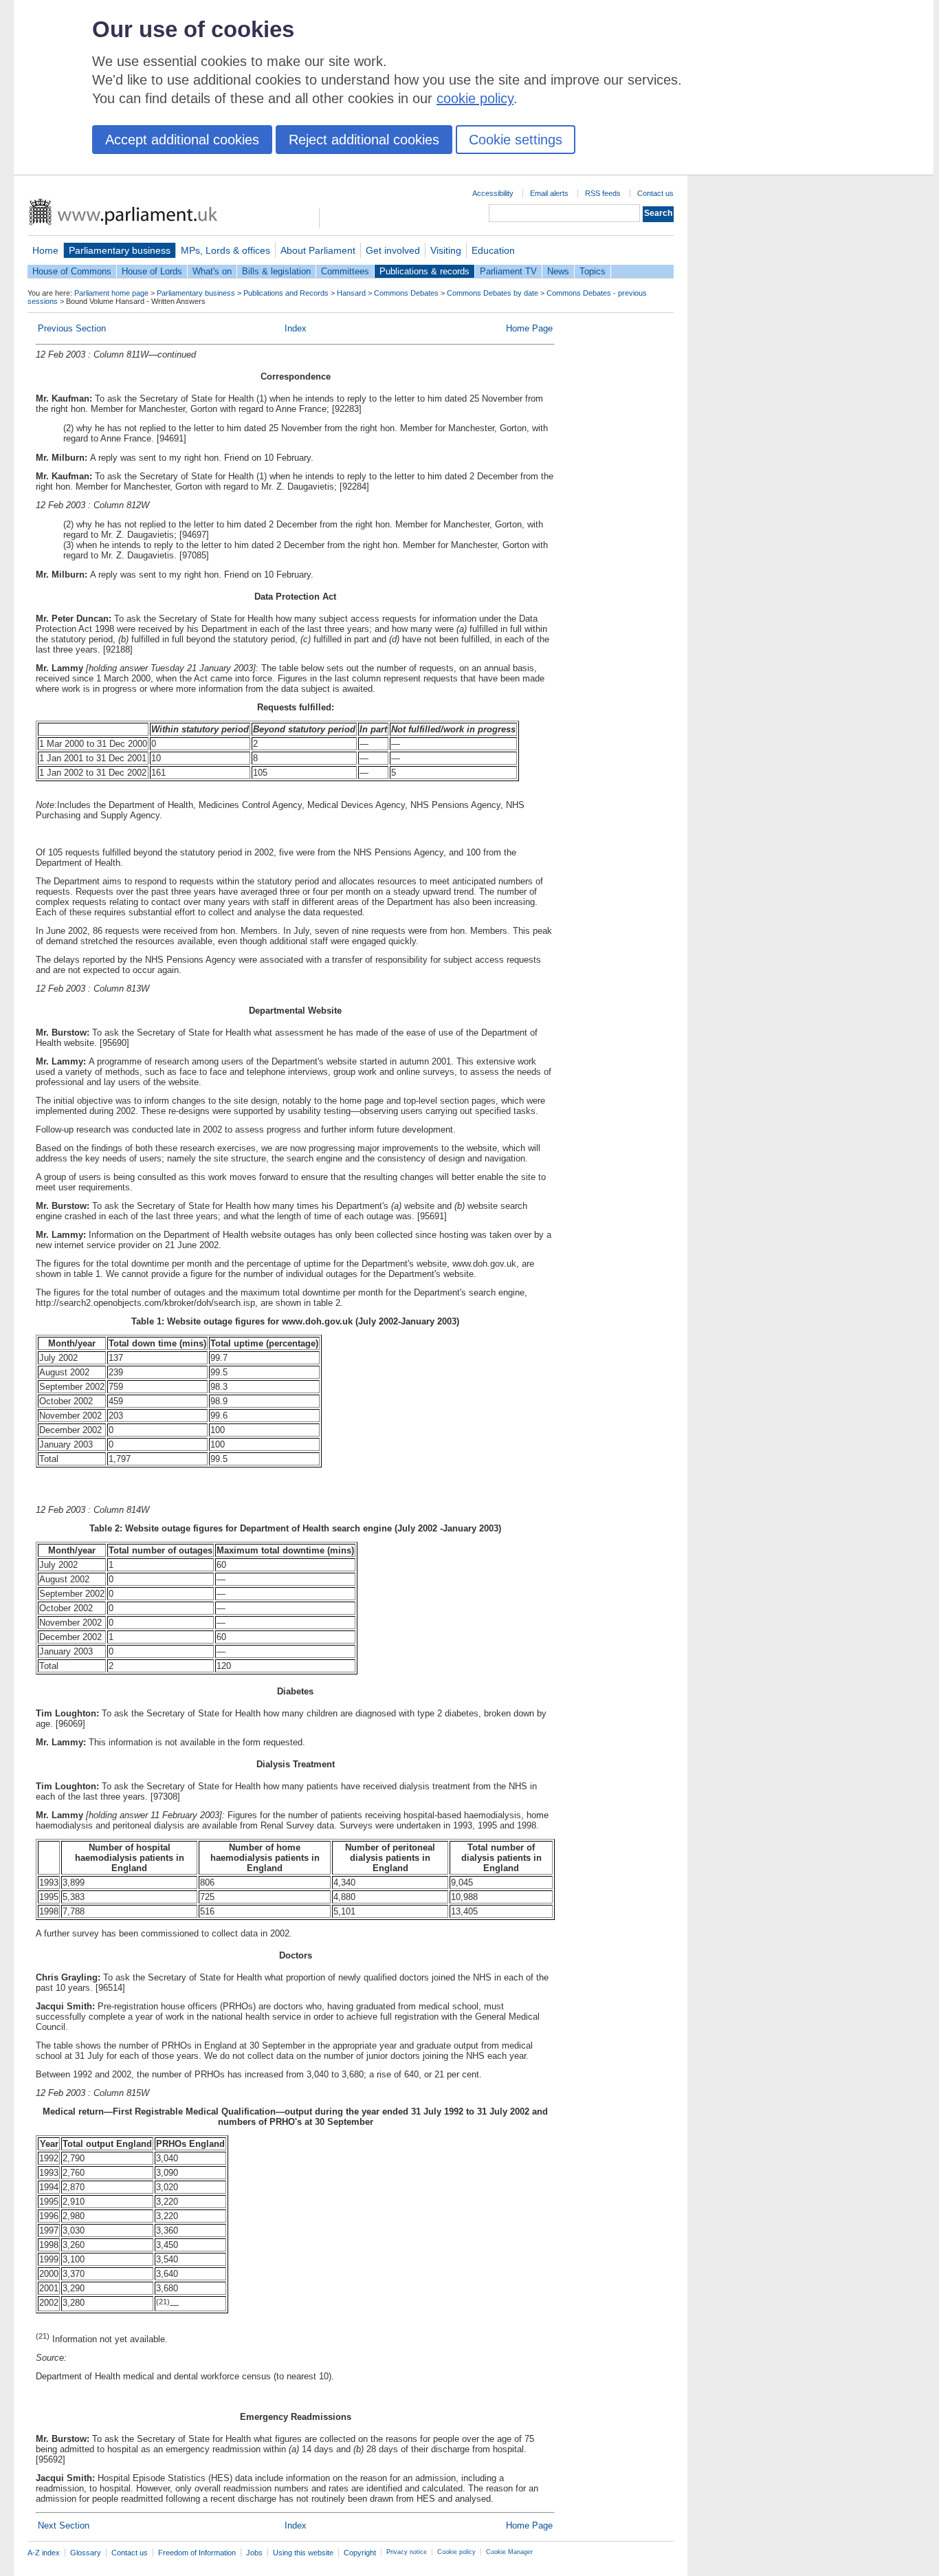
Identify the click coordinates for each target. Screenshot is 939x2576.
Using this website (303, 2553)
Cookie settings (516, 140)
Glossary (86, 2553)
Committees (345, 271)
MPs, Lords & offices (225, 250)
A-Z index (44, 2553)
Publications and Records (286, 293)
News (558, 271)
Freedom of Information (197, 2553)
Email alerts (549, 193)
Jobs (254, 2553)
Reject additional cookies (364, 140)
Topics (593, 271)
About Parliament (318, 250)
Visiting (446, 250)
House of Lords (152, 271)
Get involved (393, 250)
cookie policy (475, 98)
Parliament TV (508, 271)
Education (493, 250)
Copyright (360, 2553)
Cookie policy (456, 2552)
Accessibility (493, 193)
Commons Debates (406, 293)
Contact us (655, 193)
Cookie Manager (509, 2552)
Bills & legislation (276, 271)
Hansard (351, 293)
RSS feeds (603, 193)
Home (45, 250)
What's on (212, 271)
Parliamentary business (120, 250)
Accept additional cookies (182, 140)
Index (296, 328)
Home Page (529, 328)
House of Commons (72, 271)
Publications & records (424, 271)
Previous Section (72, 328)
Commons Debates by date (493, 293)
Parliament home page (111, 293)
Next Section (64, 2525)
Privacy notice (407, 2552)
